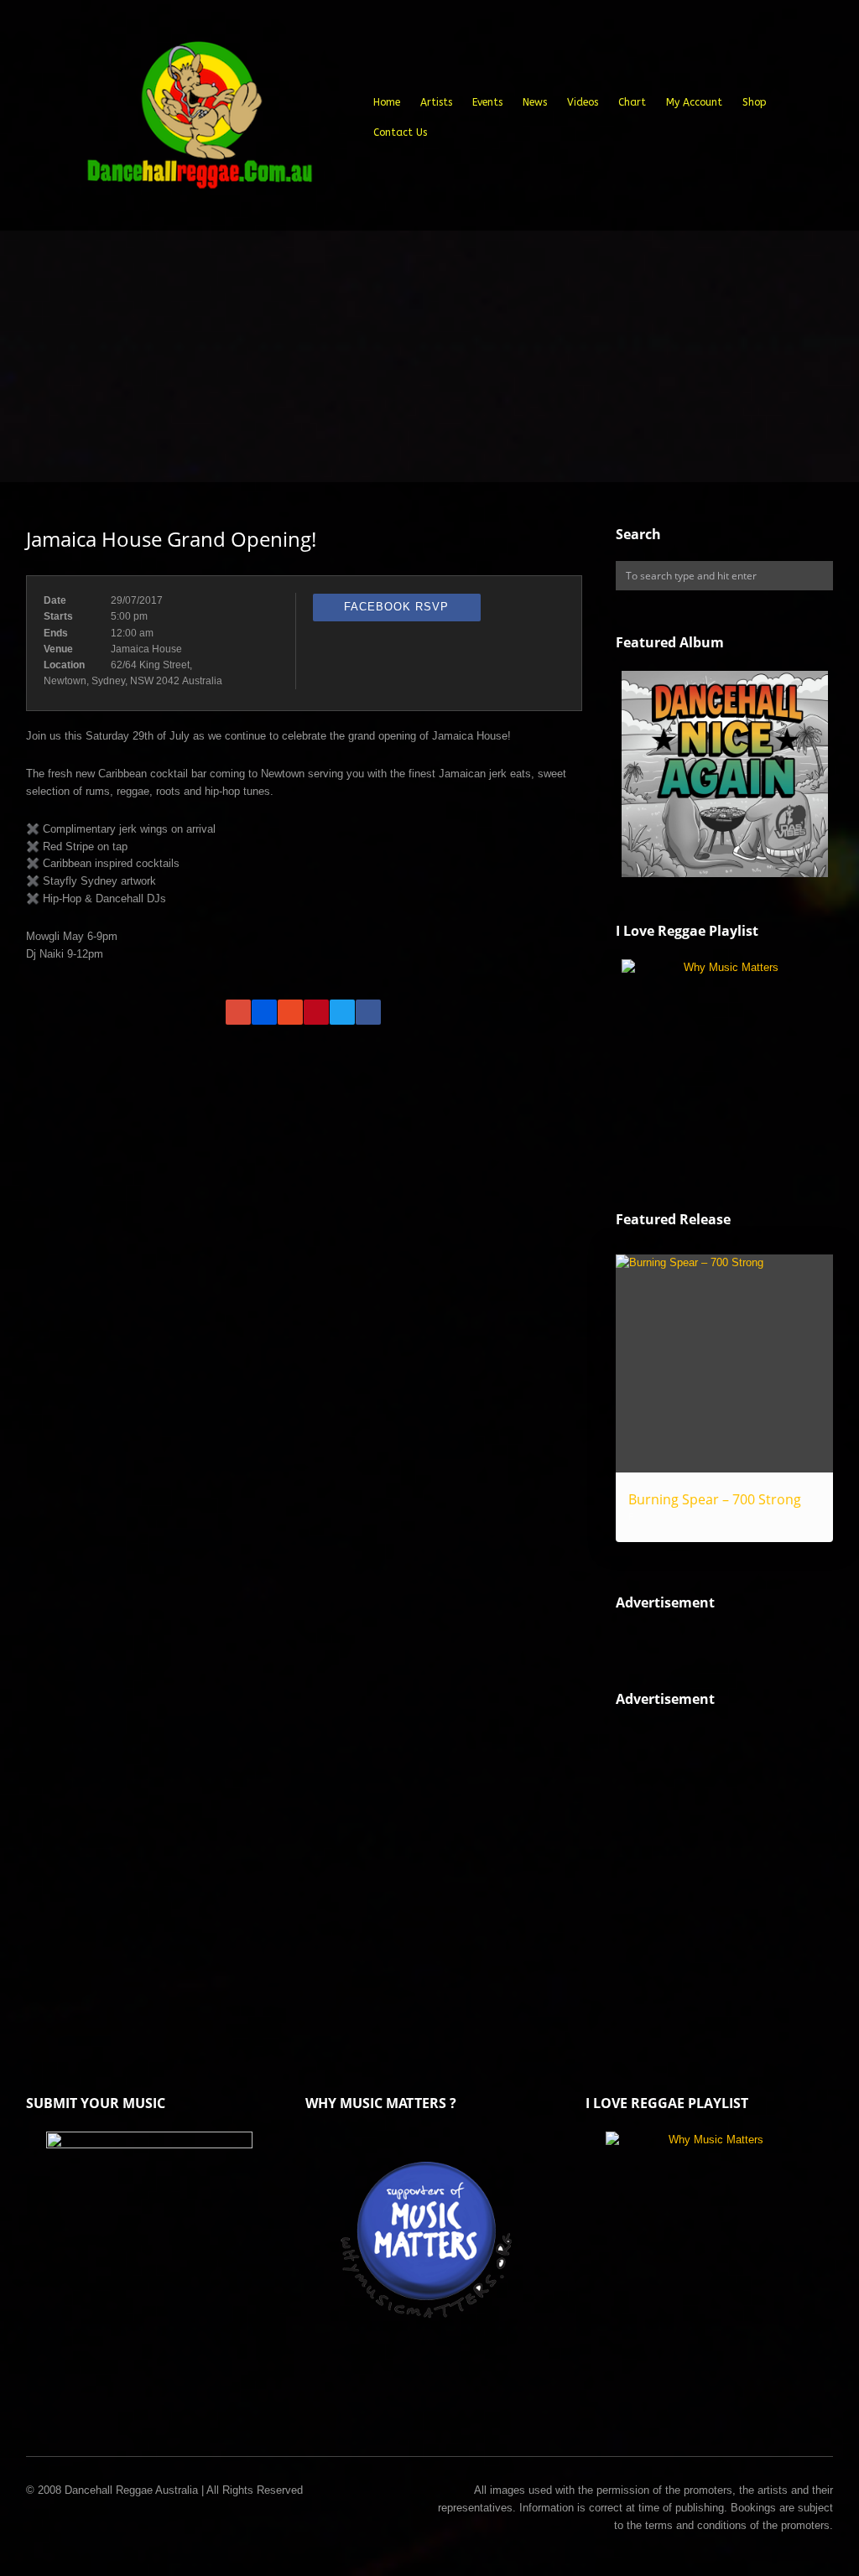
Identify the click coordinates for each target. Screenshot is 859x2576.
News (535, 102)
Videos (583, 102)
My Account (694, 102)
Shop (755, 102)
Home (387, 102)
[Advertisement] (429, 356)
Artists (436, 102)
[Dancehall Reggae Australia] (199, 121)
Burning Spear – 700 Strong (715, 1499)
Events (487, 102)
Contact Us (400, 132)
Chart (632, 102)
